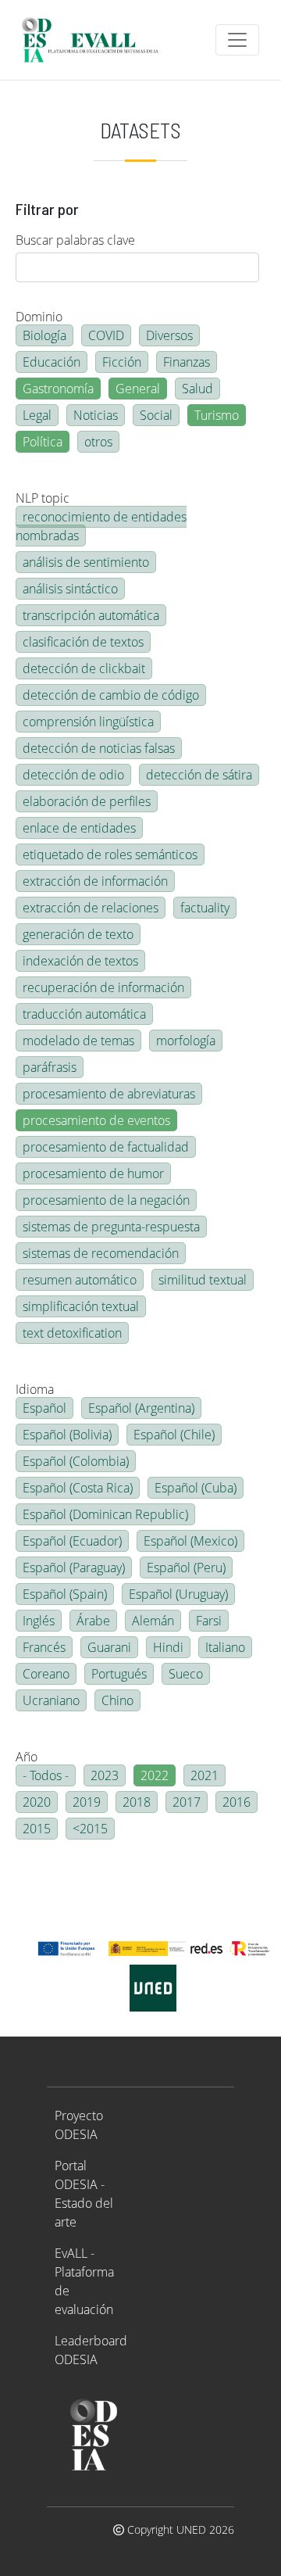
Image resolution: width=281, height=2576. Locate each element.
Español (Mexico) (190, 1541)
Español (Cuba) (196, 1488)
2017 (187, 1802)
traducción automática (84, 1014)
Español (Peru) (186, 1567)
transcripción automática (91, 615)
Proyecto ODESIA (79, 2125)
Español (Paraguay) (74, 1567)
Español (44, 1408)
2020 (37, 1802)
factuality (205, 908)
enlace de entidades (79, 828)
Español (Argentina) (141, 1408)
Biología (44, 335)
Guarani (109, 1647)
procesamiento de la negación (106, 1200)
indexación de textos (80, 961)
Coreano (46, 1674)
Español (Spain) (65, 1594)
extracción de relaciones (91, 908)
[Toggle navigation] (237, 40)
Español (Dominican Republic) (105, 1514)
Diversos (169, 335)
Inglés (39, 1621)
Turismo (217, 415)
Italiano (225, 1647)
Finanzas (187, 362)
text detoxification (72, 1333)
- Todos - (46, 1775)
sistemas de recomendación (101, 1253)
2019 (87, 1802)
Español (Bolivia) (67, 1435)
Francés (44, 1647)
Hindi (168, 1647)
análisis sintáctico (70, 589)
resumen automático (80, 1280)
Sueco (186, 1674)
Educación (52, 362)
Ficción (122, 362)
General (138, 389)
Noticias (96, 415)
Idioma (35, 1389)
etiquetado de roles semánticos (110, 854)
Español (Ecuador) (72, 1541)
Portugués (119, 1674)
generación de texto (78, 934)
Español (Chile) (174, 1435)
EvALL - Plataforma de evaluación (84, 2281)
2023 (105, 1775)
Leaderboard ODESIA (91, 2350)
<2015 (90, 1829)
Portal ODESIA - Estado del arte (84, 2194)
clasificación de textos (83, 642)
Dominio (39, 317)
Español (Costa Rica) (78, 1488)
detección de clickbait (84, 668)
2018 (137, 1802)
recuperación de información (103, 987)
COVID (106, 335)
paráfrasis (50, 1067)
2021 (205, 1775)
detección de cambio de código (111, 695)
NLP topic (43, 498)
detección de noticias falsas (99, 748)
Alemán (153, 1621)
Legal (37, 415)
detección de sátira (199, 775)
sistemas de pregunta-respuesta (111, 1227)
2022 (155, 1775)
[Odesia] (97, 40)
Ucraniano (51, 1700)
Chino (117, 1700)
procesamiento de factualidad (106, 1147)
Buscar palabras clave (75, 240)
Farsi (209, 1621)
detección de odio (73, 775)
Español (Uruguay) (178, 1594)
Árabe (93, 1621)
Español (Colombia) (76, 1461)
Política (43, 442)
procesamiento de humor (93, 1173)
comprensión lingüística (88, 722)
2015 (37, 1829)
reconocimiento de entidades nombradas (101, 526)
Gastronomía (58, 389)
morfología (186, 1041)
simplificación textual (81, 1306)
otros (98, 442)
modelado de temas (78, 1041)
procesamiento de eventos (96, 1120)
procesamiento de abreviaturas (109, 1094)
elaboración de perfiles (87, 801)
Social (156, 415)
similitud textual (203, 1280)
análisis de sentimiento (86, 562)
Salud (197, 389)
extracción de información (95, 881)
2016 (237, 1802)
